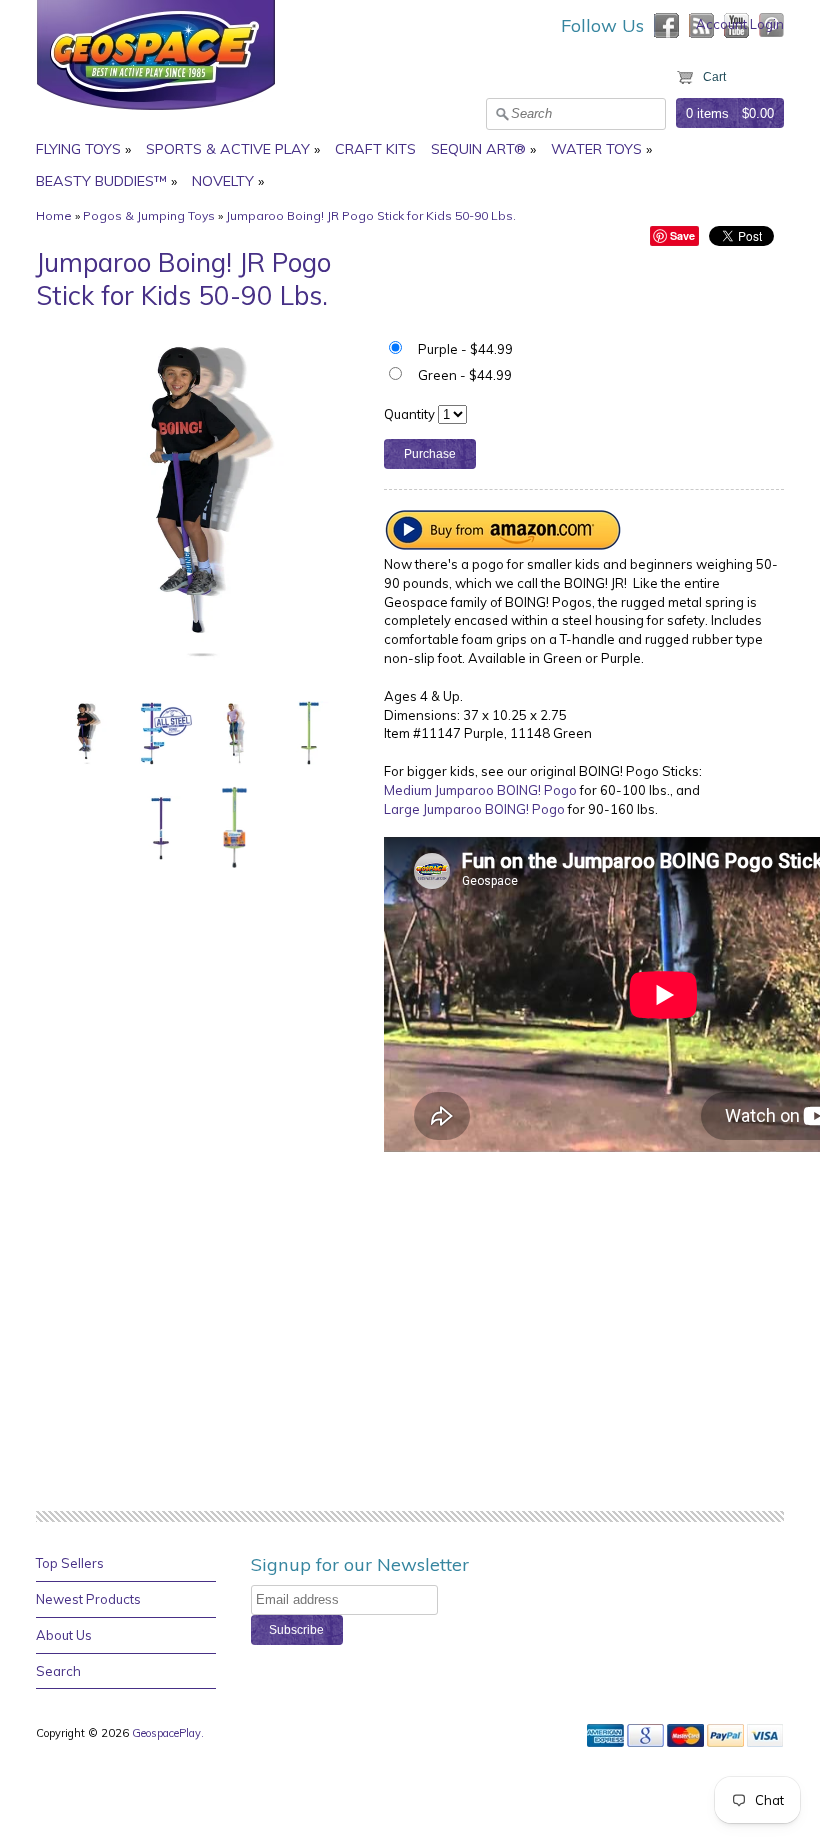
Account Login (740, 24)
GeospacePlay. (169, 1733)
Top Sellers (70, 1563)
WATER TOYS (596, 149)
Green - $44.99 (465, 375)
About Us (64, 1635)
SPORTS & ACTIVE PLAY (228, 149)
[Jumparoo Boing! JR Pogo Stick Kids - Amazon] (504, 545)
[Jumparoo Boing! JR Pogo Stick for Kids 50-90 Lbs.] (87, 731)
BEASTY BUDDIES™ (101, 181)
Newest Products (88, 1599)
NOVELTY (223, 181)
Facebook (666, 25)
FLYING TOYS (78, 149)
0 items (707, 113)
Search (58, 1671)
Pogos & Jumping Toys (149, 215)
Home (54, 215)
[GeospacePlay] (156, 113)
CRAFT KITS (375, 149)
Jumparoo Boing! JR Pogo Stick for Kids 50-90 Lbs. (371, 215)
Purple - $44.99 (465, 349)
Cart (714, 77)
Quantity (409, 414)
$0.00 (758, 113)
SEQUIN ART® (478, 149)
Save (682, 235)
